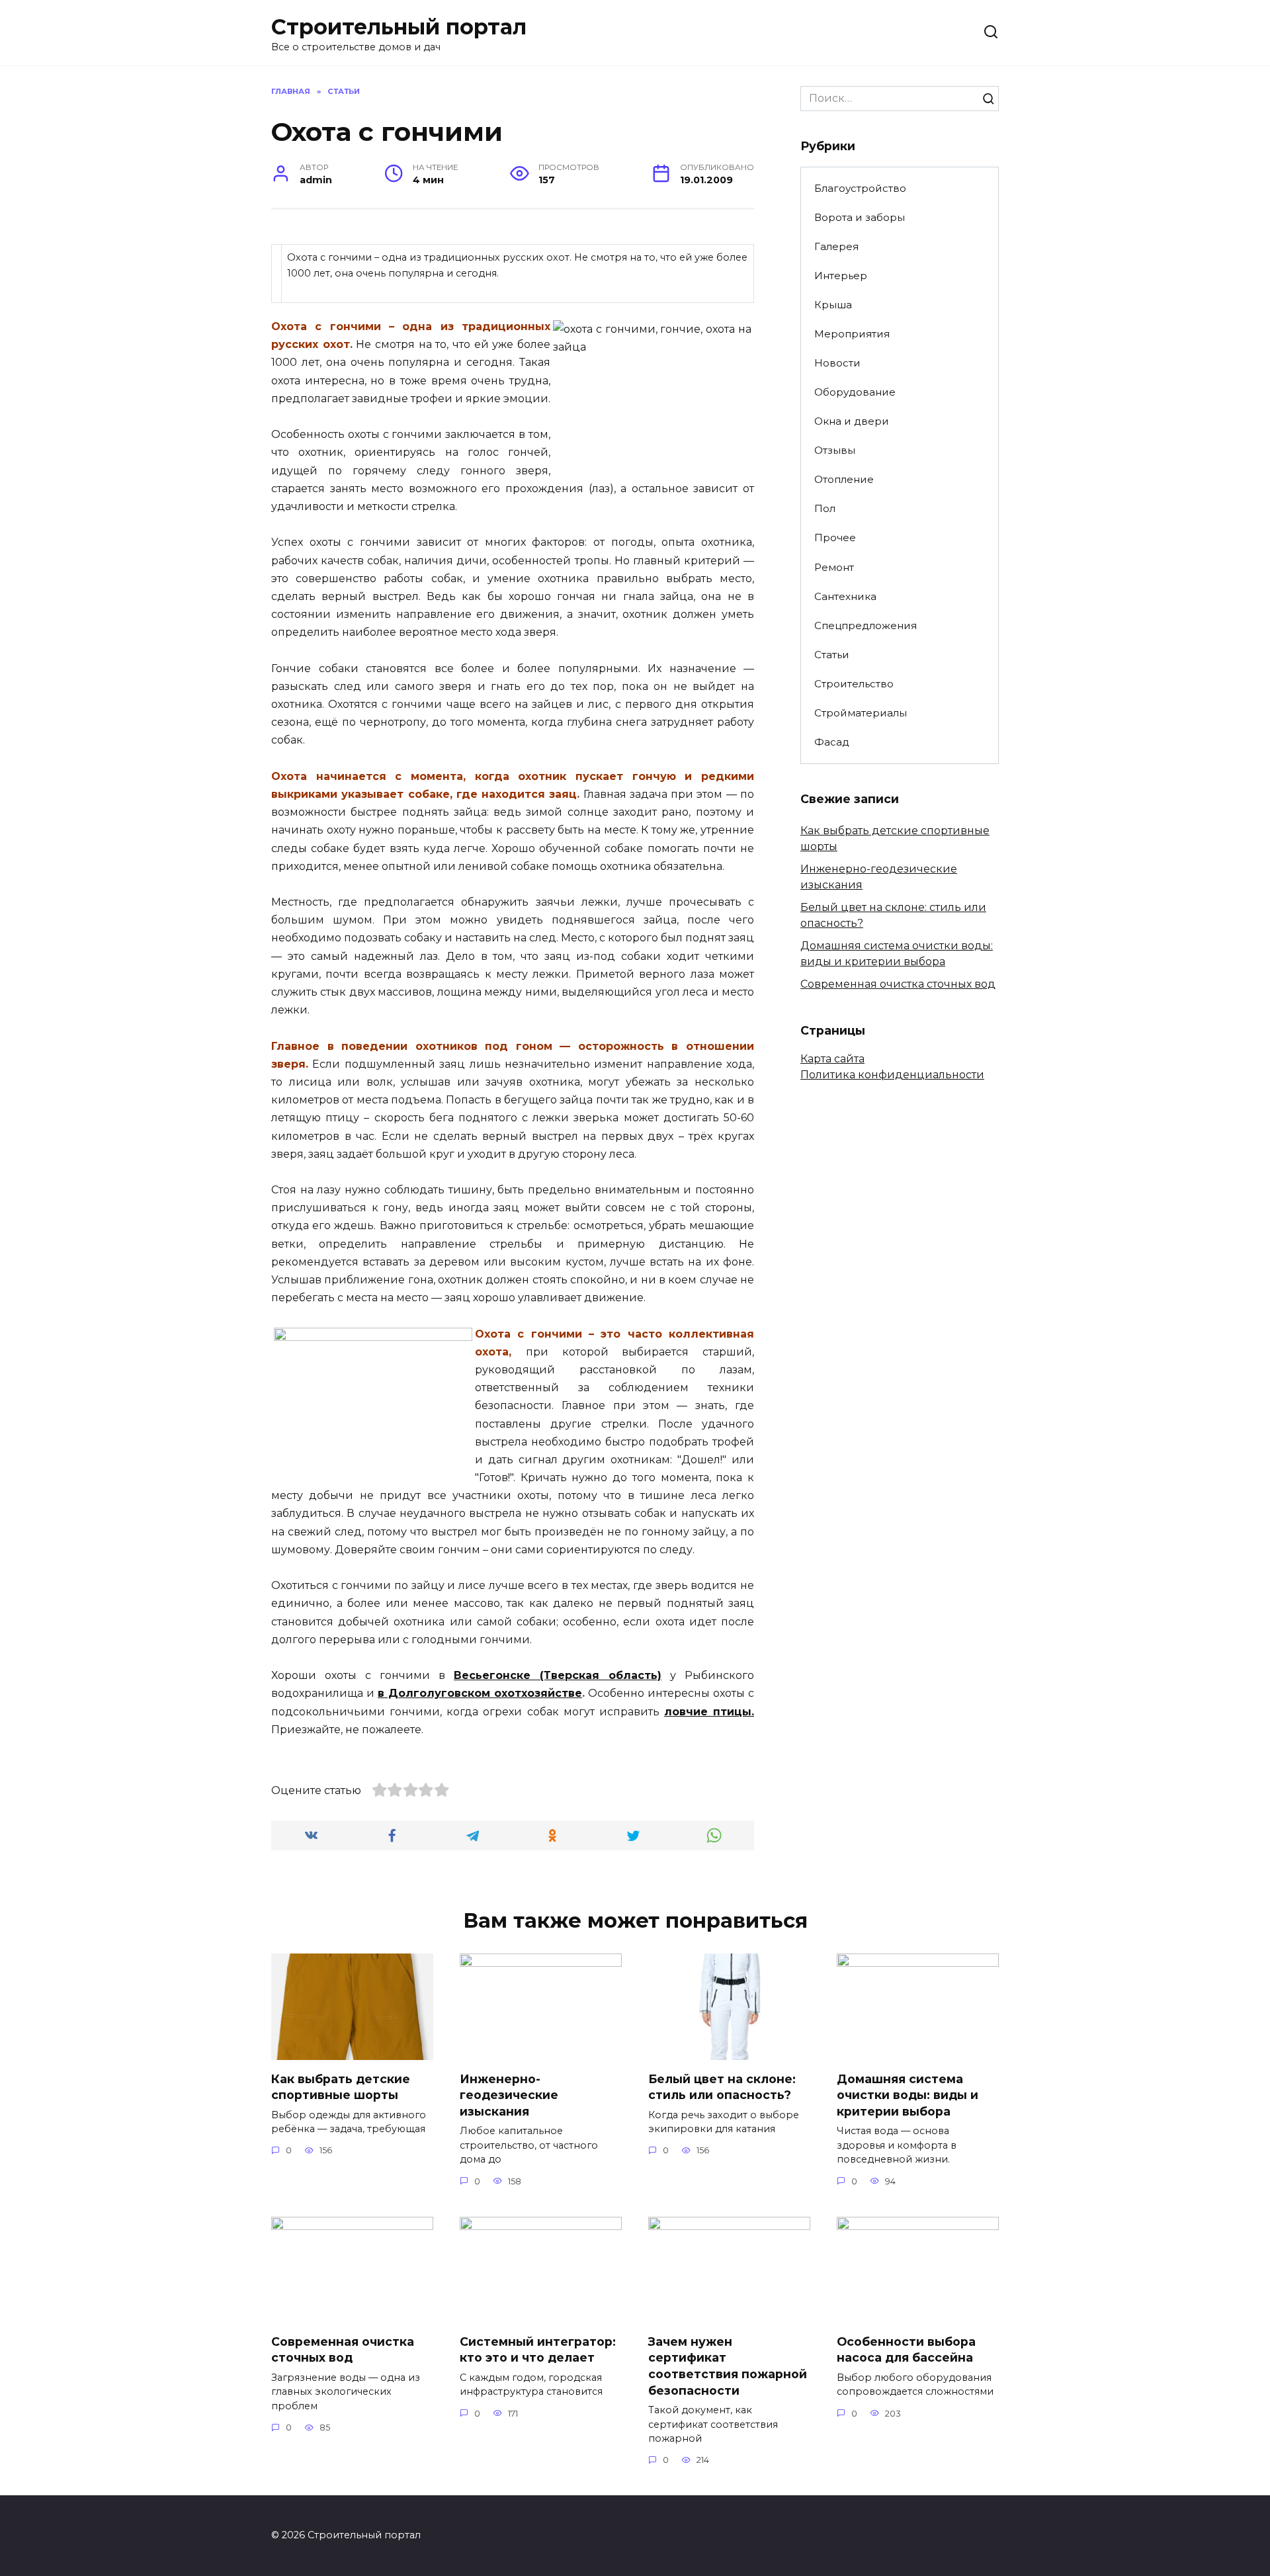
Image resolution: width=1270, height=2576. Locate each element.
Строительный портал (399, 27)
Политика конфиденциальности (892, 1075)
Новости (837, 363)
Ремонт (834, 567)
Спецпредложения (866, 625)
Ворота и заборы (860, 217)
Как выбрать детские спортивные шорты (341, 2086)
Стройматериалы (861, 713)
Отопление (844, 479)
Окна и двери (852, 421)
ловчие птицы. (709, 1712)
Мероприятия (852, 334)
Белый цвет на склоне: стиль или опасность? (722, 2086)
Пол (825, 508)
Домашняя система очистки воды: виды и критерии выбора (908, 2094)
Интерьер (841, 276)
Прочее (835, 537)
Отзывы (835, 450)
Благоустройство (860, 188)
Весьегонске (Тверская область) (558, 1675)
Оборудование (855, 392)
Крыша (833, 305)
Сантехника (845, 596)
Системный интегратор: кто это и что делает (538, 2350)
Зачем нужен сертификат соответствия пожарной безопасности (728, 2366)
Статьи (832, 655)
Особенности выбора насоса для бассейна (906, 2350)
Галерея (836, 246)
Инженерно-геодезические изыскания (509, 2094)
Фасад (832, 742)
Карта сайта (832, 1059)
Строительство (854, 684)
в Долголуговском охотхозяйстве (480, 1693)
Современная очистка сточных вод (898, 984)
